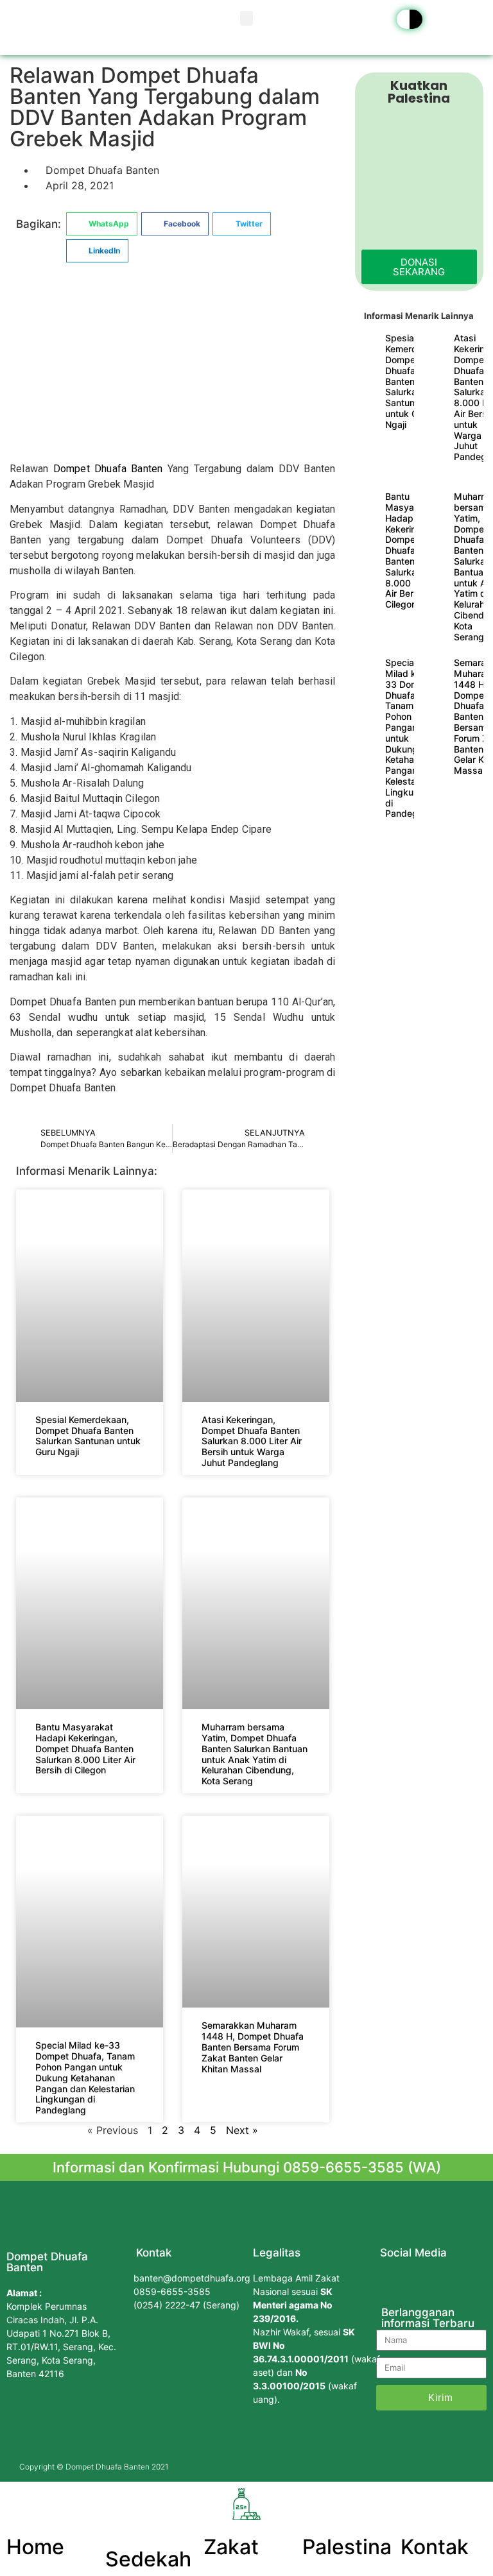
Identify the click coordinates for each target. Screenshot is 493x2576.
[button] (246, 18)
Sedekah (148, 2559)
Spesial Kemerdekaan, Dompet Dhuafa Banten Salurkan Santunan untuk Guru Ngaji (88, 1436)
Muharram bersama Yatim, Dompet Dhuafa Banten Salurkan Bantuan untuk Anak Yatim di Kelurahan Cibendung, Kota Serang (255, 1754)
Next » (242, 2130)
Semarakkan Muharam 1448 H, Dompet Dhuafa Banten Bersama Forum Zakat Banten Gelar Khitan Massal (253, 2047)
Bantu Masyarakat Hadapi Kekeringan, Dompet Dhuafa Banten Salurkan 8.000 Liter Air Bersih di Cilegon (85, 1748)
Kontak (435, 2547)
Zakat (231, 2547)
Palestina (347, 2547)
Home (35, 2547)
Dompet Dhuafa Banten (108, 469)
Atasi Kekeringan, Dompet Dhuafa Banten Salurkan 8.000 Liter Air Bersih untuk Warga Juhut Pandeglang (252, 1441)
